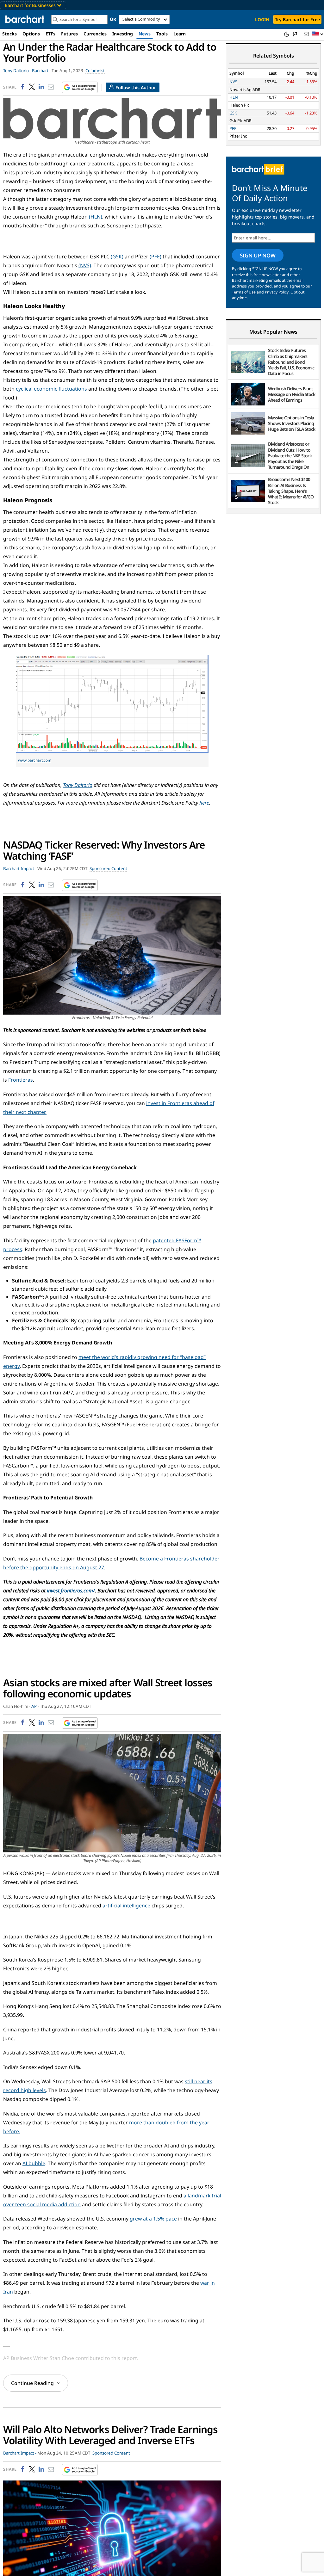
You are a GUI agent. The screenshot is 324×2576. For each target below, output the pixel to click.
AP (34, 1706)
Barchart (40, 71)
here (204, 803)
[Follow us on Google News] (78, 87)
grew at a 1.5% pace (153, 2219)
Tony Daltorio (78, 785)
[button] (318, 34)
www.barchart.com (35, 760)
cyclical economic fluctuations (51, 389)
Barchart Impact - (20, 868)
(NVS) (85, 265)
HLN (234, 97)
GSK (233, 113)
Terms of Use (244, 292)
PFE (233, 128)
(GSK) (117, 256)
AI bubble (34, 2163)
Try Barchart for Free (297, 19)
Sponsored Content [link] (108, 868)
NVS (233, 82)
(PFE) (156, 256)
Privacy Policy (277, 292)
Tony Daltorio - (17, 71)
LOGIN (262, 19)
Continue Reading (32, 2383)
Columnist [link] (95, 71)
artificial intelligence (126, 1906)
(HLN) (96, 217)
